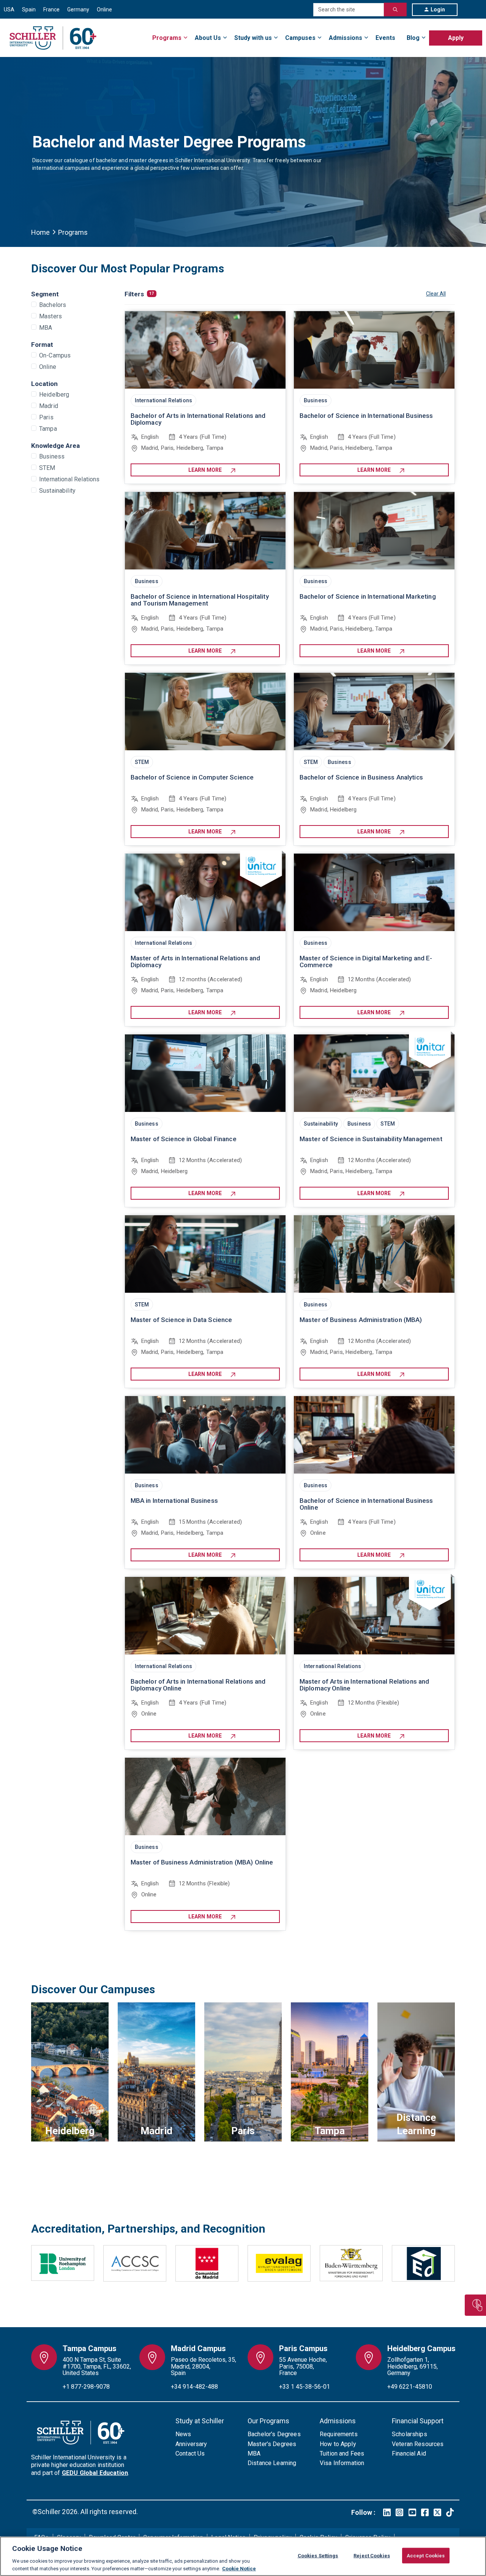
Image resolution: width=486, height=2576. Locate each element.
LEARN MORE (205, 470)
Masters (50, 316)
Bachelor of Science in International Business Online (366, 1504)
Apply (456, 38)
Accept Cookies (426, 2556)
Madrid (49, 406)
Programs (167, 38)
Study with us (253, 38)
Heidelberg (54, 395)
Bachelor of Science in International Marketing (368, 596)
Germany (78, 9)
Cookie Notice (239, 2568)
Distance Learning (272, 2463)
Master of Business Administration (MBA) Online (202, 1862)
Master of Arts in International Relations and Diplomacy (196, 961)
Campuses (300, 38)
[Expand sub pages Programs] (482, 33)
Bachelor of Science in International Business (366, 416)
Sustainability (57, 491)
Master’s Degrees (272, 2444)
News (183, 2434)
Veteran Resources (418, 2444)
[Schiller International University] (53, 38)
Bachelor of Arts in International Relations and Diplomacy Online (198, 1685)
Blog (413, 38)
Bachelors (53, 305)
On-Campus (55, 355)
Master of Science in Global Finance (184, 1139)
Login (438, 9)
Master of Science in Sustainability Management (371, 1139)
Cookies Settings (318, 2556)
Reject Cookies (372, 2556)
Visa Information (342, 2463)
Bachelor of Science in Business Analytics (361, 777)
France (51, 9)
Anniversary (191, 2444)
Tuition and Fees (342, 2453)
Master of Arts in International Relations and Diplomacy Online (364, 1685)
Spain (29, 9)
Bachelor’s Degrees (274, 2434)
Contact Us (190, 2453)
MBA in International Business (174, 1501)
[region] (243, 2556)
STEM (47, 468)
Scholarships (409, 2434)
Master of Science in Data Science (181, 1320)
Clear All (436, 294)
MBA (46, 328)
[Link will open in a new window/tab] (387, 2512)
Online (104, 9)
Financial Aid (409, 2453)
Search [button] (395, 9)
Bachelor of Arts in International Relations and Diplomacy (198, 419)
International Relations (69, 479)
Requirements (339, 2434)
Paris (46, 417)
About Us (208, 38)
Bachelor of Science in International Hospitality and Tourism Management (200, 600)
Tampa (48, 429)
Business (52, 456)
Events (385, 38)
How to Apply (338, 2444)
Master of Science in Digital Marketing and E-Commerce (366, 961)
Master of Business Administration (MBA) (361, 1320)
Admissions (346, 38)
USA (9, 9)
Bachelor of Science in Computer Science (192, 777)
